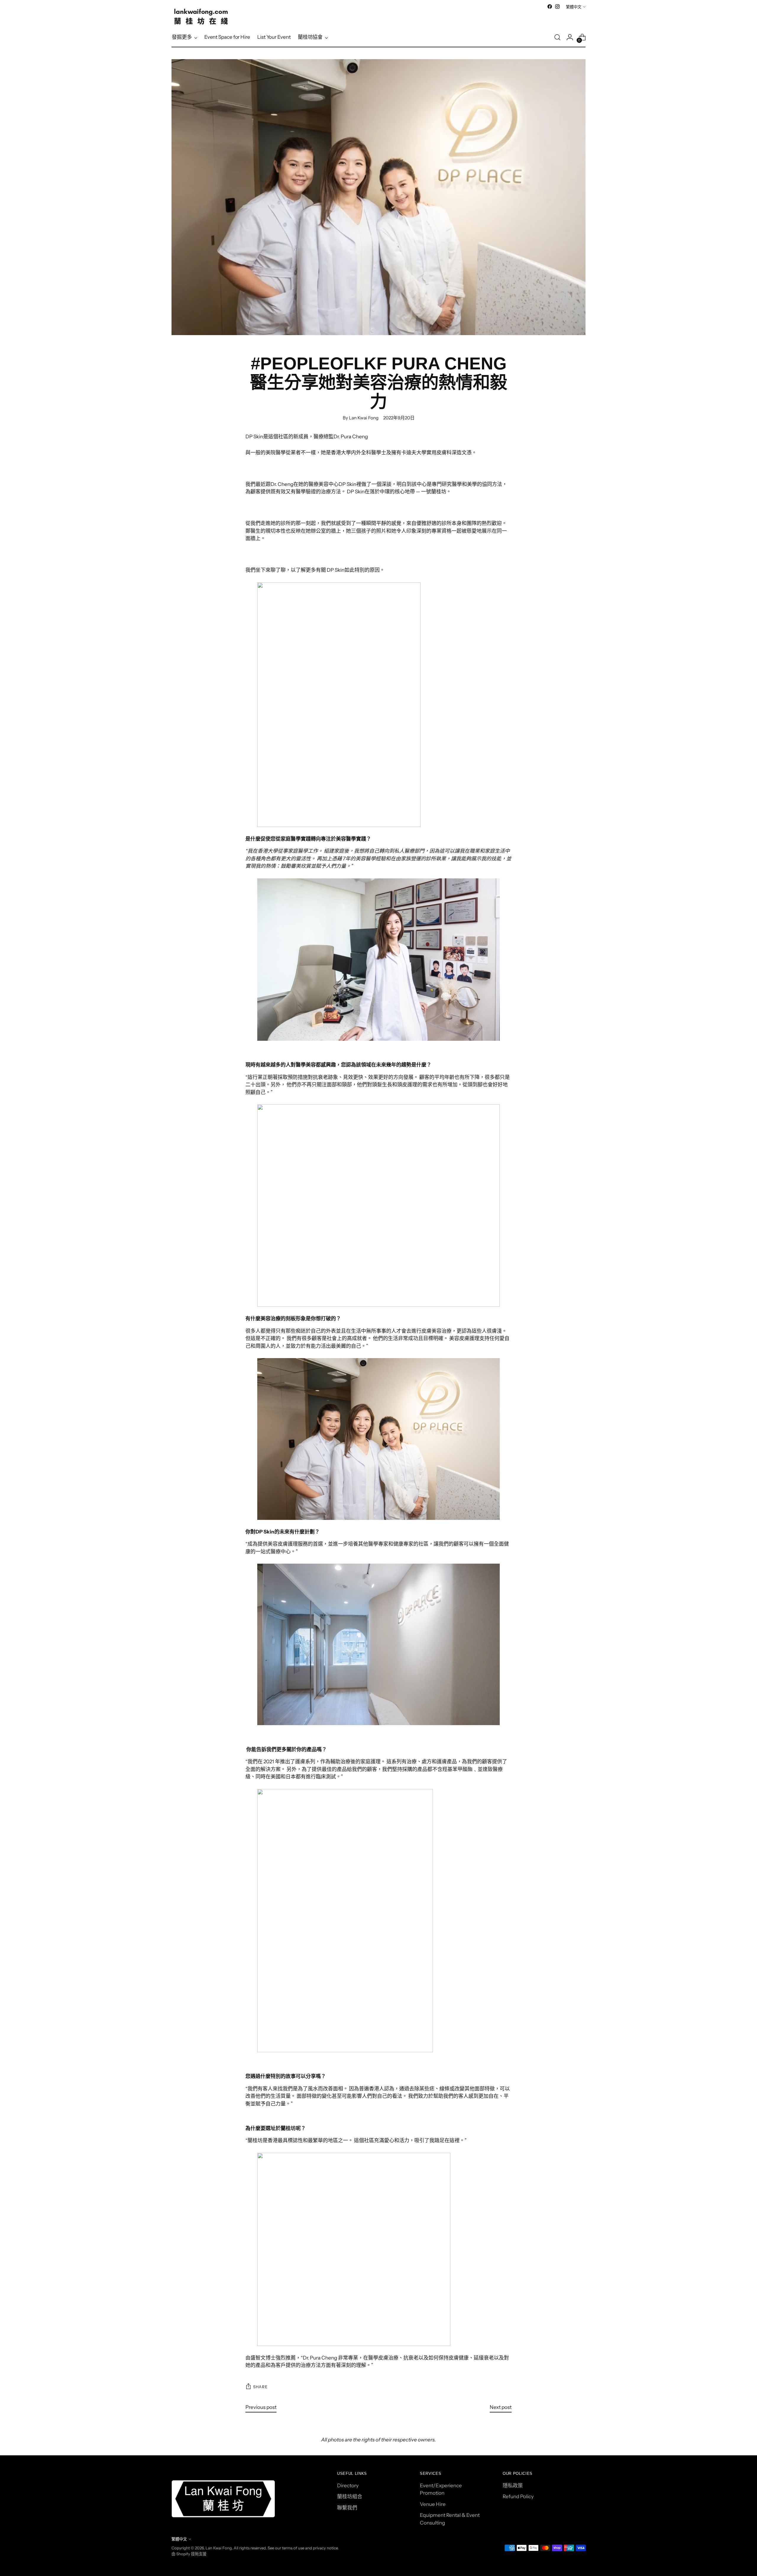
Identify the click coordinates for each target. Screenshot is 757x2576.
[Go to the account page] (570, 37)
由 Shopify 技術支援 (189, 2554)
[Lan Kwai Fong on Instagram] (557, 7)
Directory (348, 2485)
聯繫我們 (347, 2508)
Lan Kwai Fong (219, 2548)
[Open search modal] (557, 37)
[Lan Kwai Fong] (201, 17)
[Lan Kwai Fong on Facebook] (550, 7)
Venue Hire (433, 2504)
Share (260, 2387)
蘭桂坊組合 (350, 2496)
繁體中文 (574, 7)
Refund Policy (518, 2496)
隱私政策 (513, 2485)
